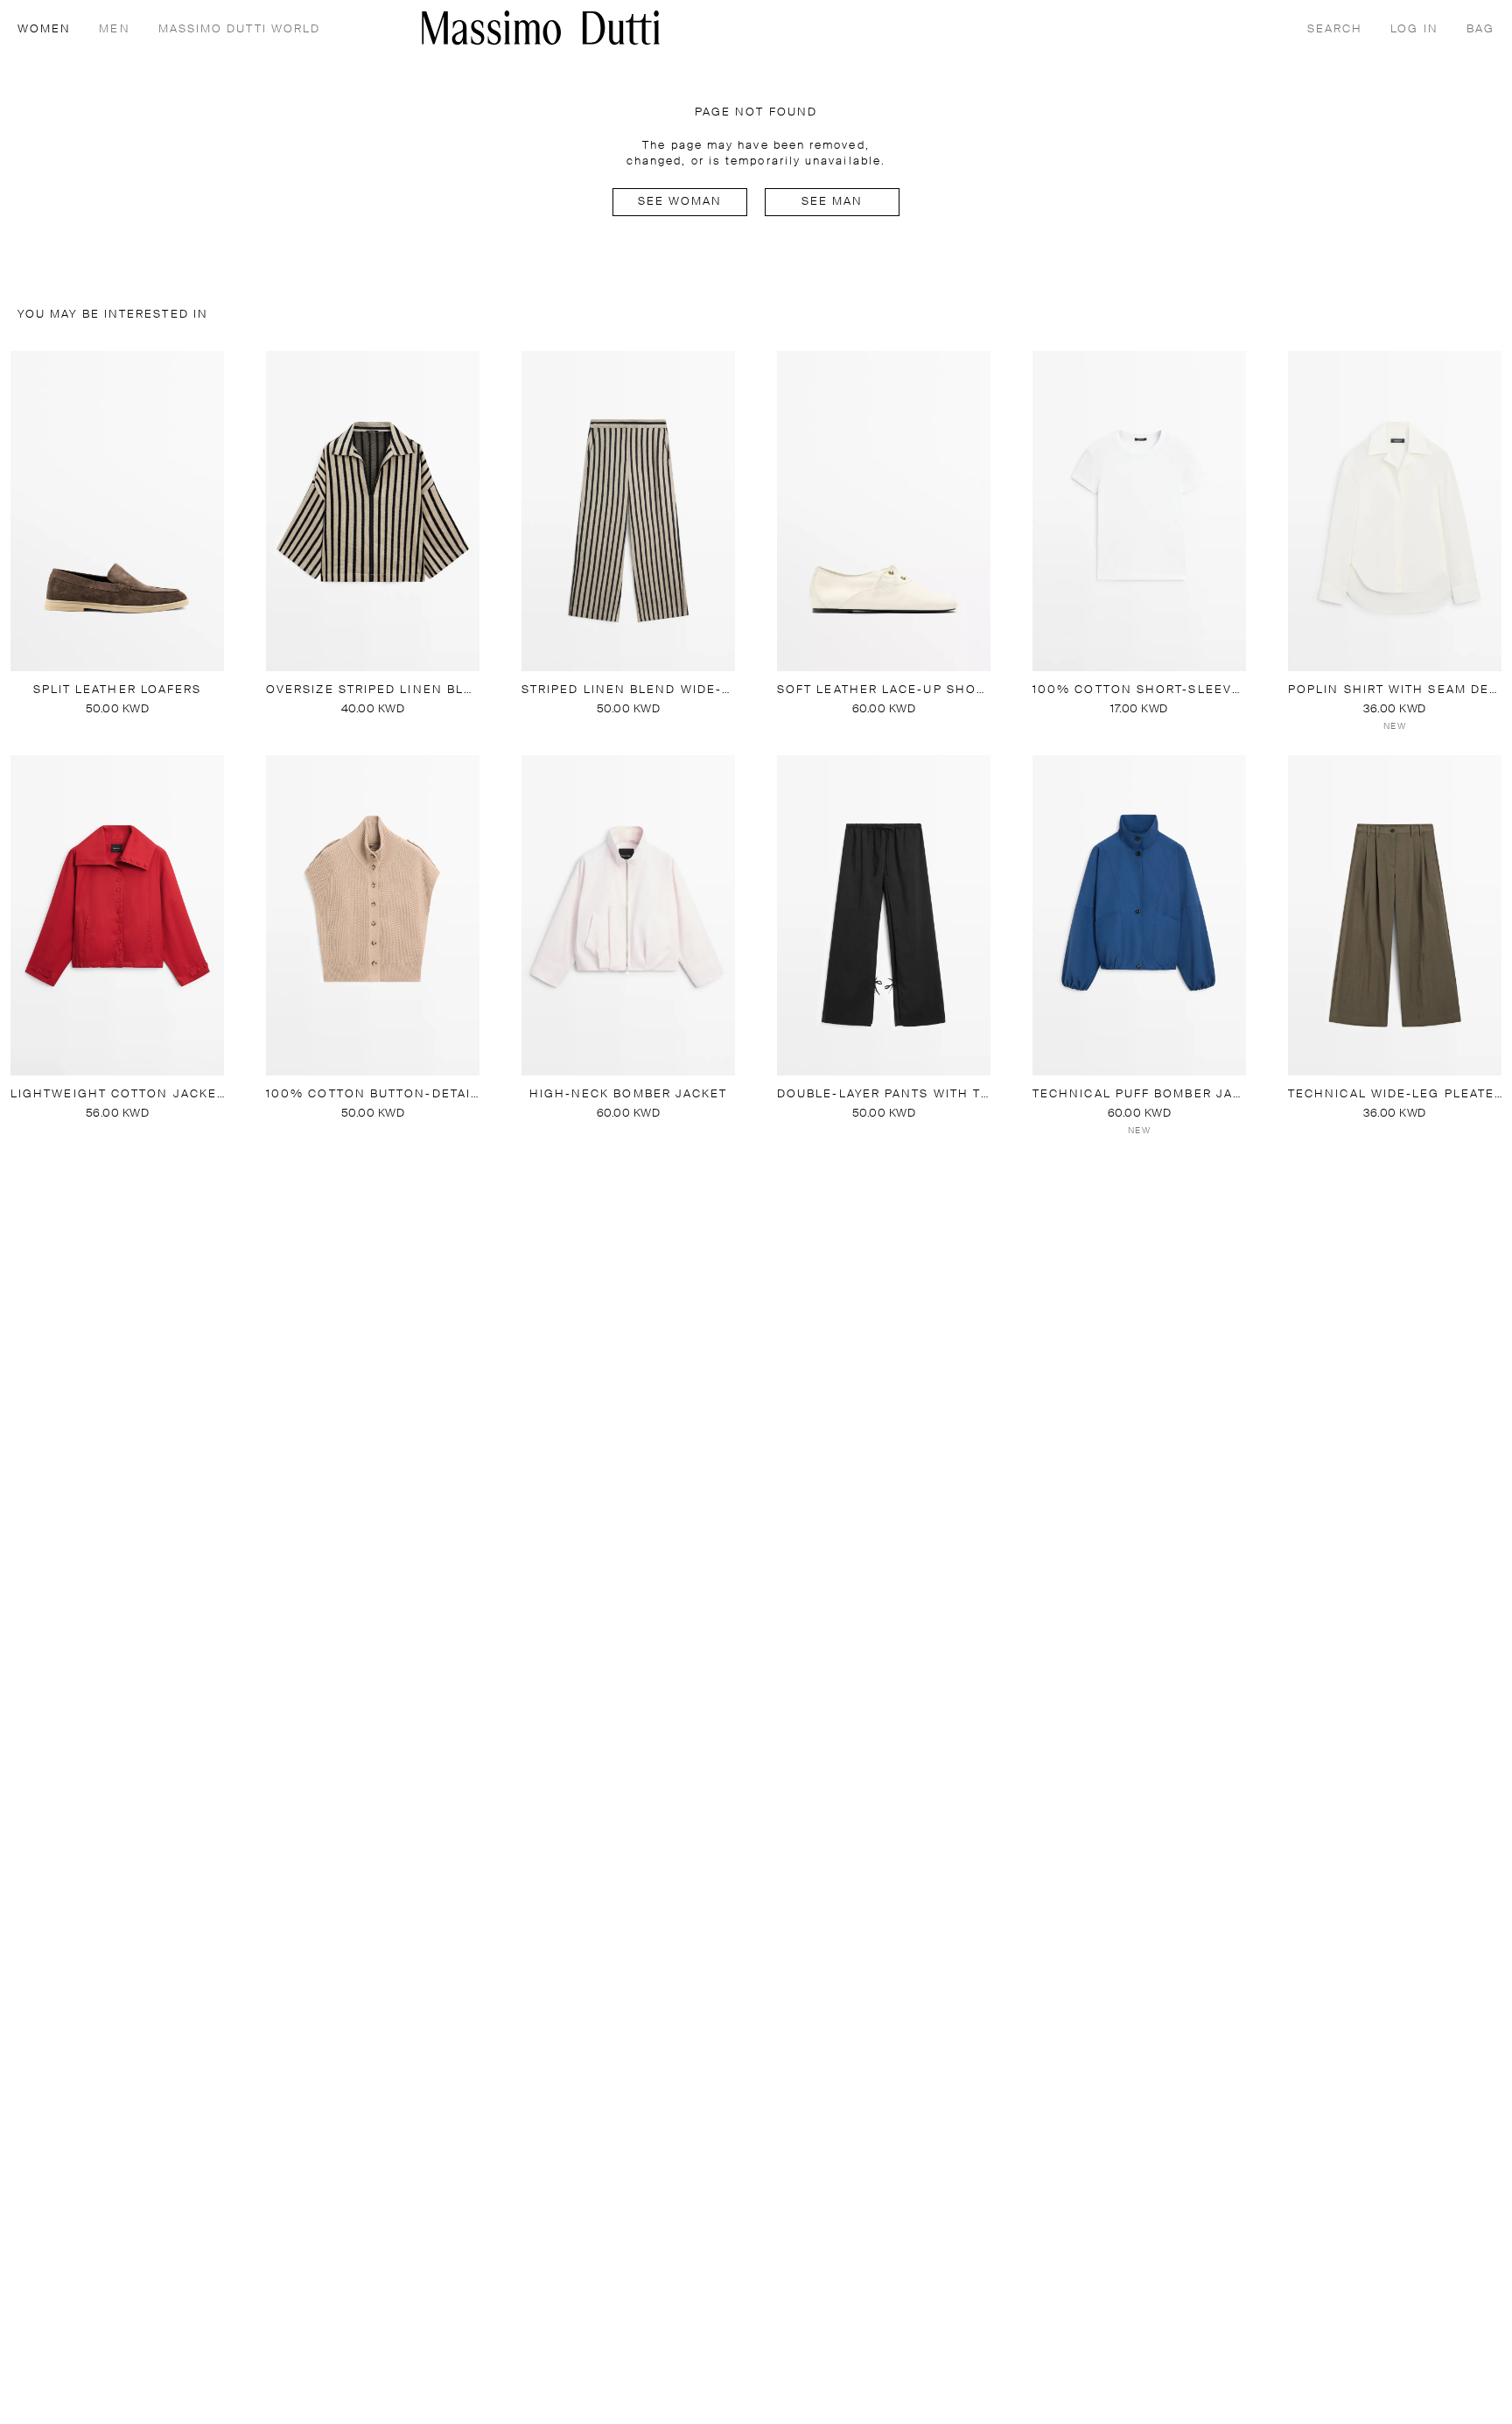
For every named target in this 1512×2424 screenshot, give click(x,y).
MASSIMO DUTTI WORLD (240, 29)
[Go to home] (541, 28)
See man (833, 202)
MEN (114, 29)
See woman (680, 202)
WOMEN (44, 29)
